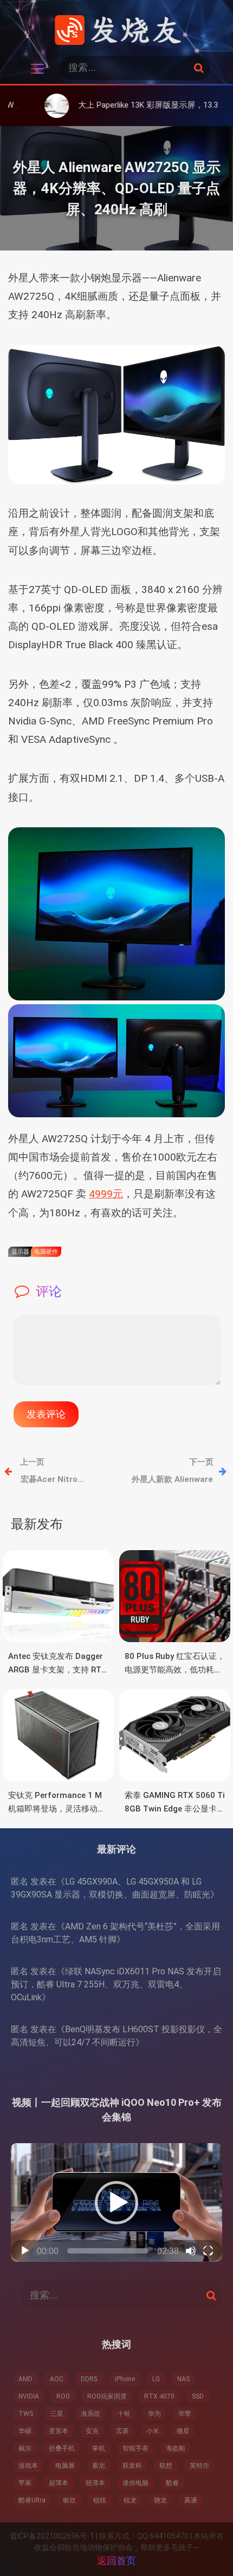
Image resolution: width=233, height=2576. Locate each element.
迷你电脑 (135, 2483)
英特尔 (199, 2466)
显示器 (20, 1252)
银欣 (69, 2500)
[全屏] (208, 2251)
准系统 (90, 2414)
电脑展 (65, 2466)
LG (156, 2379)
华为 (154, 2414)
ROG (63, 2396)
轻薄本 (95, 2483)
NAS (183, 2379)
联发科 (132, 2466)
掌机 (99, 2448)
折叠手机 (62, 2448)
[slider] (108, 2251)
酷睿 (172, 2483)
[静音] (191, 2251)
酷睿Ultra (32, 2500)
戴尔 (25, 2448)
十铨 (124, 2414)
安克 (92, 2431)
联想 (166, 2466)
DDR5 (89, 2379)
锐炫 (100, 2500)
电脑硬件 (46, 1252)
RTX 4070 (159, 2396)
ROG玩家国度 (107, 2396)
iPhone (125, 2379)
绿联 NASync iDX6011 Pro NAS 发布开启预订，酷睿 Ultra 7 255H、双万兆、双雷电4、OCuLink (116, 1984)
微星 (183, 2431)
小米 (153, 2431)
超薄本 (59, 2483)
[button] (116, 2203)
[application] (116, 2202)
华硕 (25, 2431)
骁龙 (160, 2500)
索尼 (99, 2466)
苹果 (25, 2483)
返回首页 (116, 2561)
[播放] (25, 2251)
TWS (26, 2414)
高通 (191, 2500)
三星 (57, 2414)
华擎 (185, 2414)
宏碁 (122, 2431)
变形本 (59, 2431)
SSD (198, 2396)
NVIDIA (29, 2396)
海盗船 (176, 2448)
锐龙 (130, 2500)
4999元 (106, 1194)
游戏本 (28, 2466)
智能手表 (135, 2448)
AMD (25, 2379)
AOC (57, 2379)
